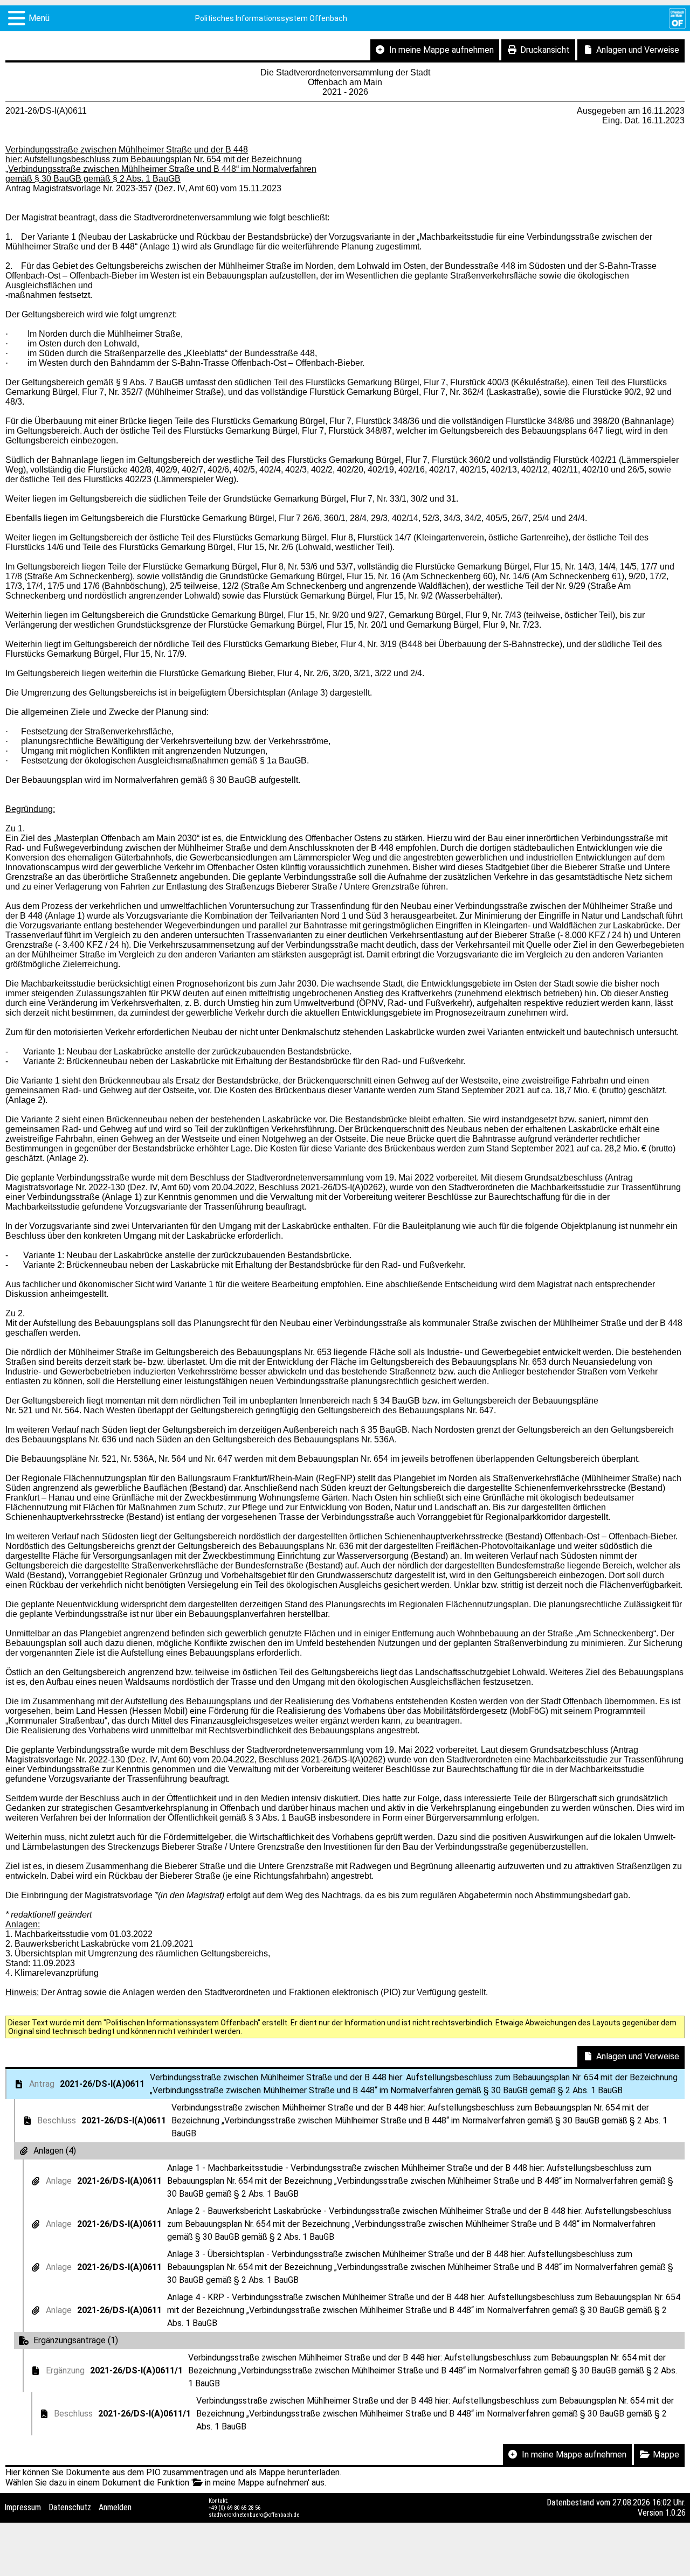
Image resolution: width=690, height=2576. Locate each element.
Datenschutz (70, 2507)
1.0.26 (675, 2513)
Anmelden (115, 2507)
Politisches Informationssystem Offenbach (271, 18)
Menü (39, 18)
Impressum (23, 2507)
